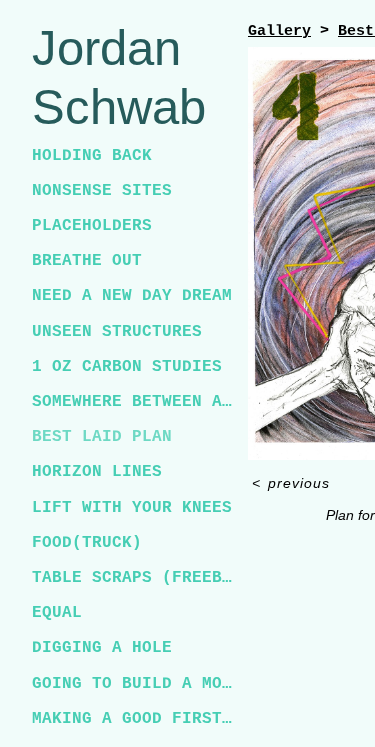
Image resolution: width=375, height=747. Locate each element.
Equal (57, 613)
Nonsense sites (102, 191)
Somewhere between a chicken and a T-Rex (132, 402)
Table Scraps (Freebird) (132, 578)
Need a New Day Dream (132, 296)
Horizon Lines (97, 472)
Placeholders (92, 226)
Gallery (279, 31)
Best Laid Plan (102, 437)
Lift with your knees (132, 508)
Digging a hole (102, 648)
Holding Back (92, 156)
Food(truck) (87, 543)
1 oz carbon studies (127, 367)
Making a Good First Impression (132, 719)
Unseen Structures (117, 332)
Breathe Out (87, 261)
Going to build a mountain (132, 684)
